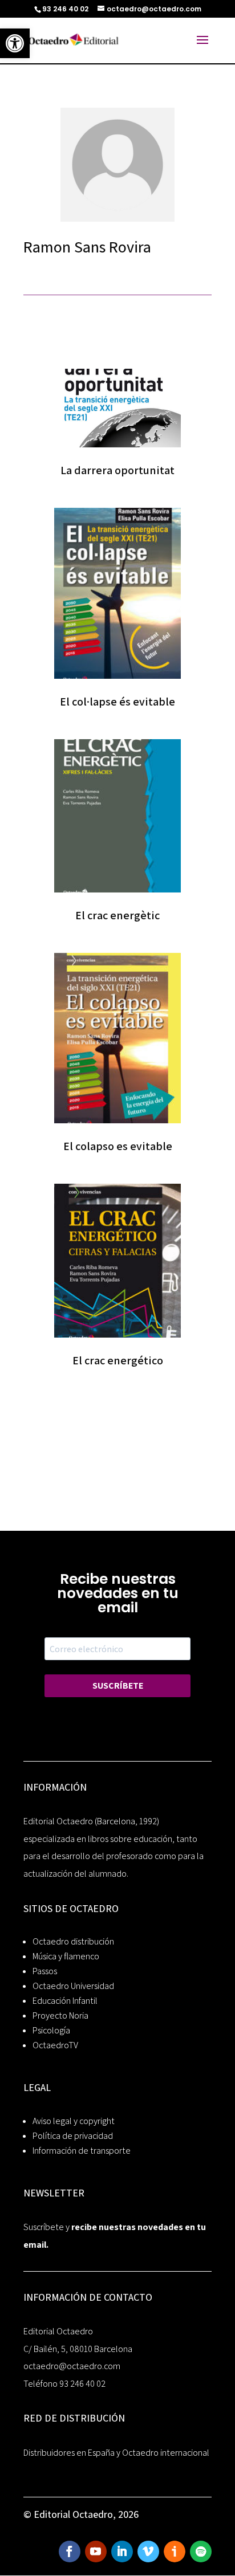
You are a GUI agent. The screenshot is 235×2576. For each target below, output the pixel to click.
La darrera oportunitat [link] (117, 470)
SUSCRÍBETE (118, 1686)
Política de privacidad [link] (73, 2136)
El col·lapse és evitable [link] (117, 702)
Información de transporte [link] (82, 2151)
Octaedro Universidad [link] (73, 1986)
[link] (15, 43)
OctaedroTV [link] (55, 2045)
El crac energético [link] (118, 1360)
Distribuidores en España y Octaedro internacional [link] (116, 2453)
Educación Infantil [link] (65, 2001)
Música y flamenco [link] (66, 1956)
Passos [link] (45, 1971)
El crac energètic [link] (117, 915)
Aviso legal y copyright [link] (74, 2121)
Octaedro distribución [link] (73, 1941)
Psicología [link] (51, 2030)
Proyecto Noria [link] (60, 2015)
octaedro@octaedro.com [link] (72, 2366)
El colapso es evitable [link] (118, 1146)
